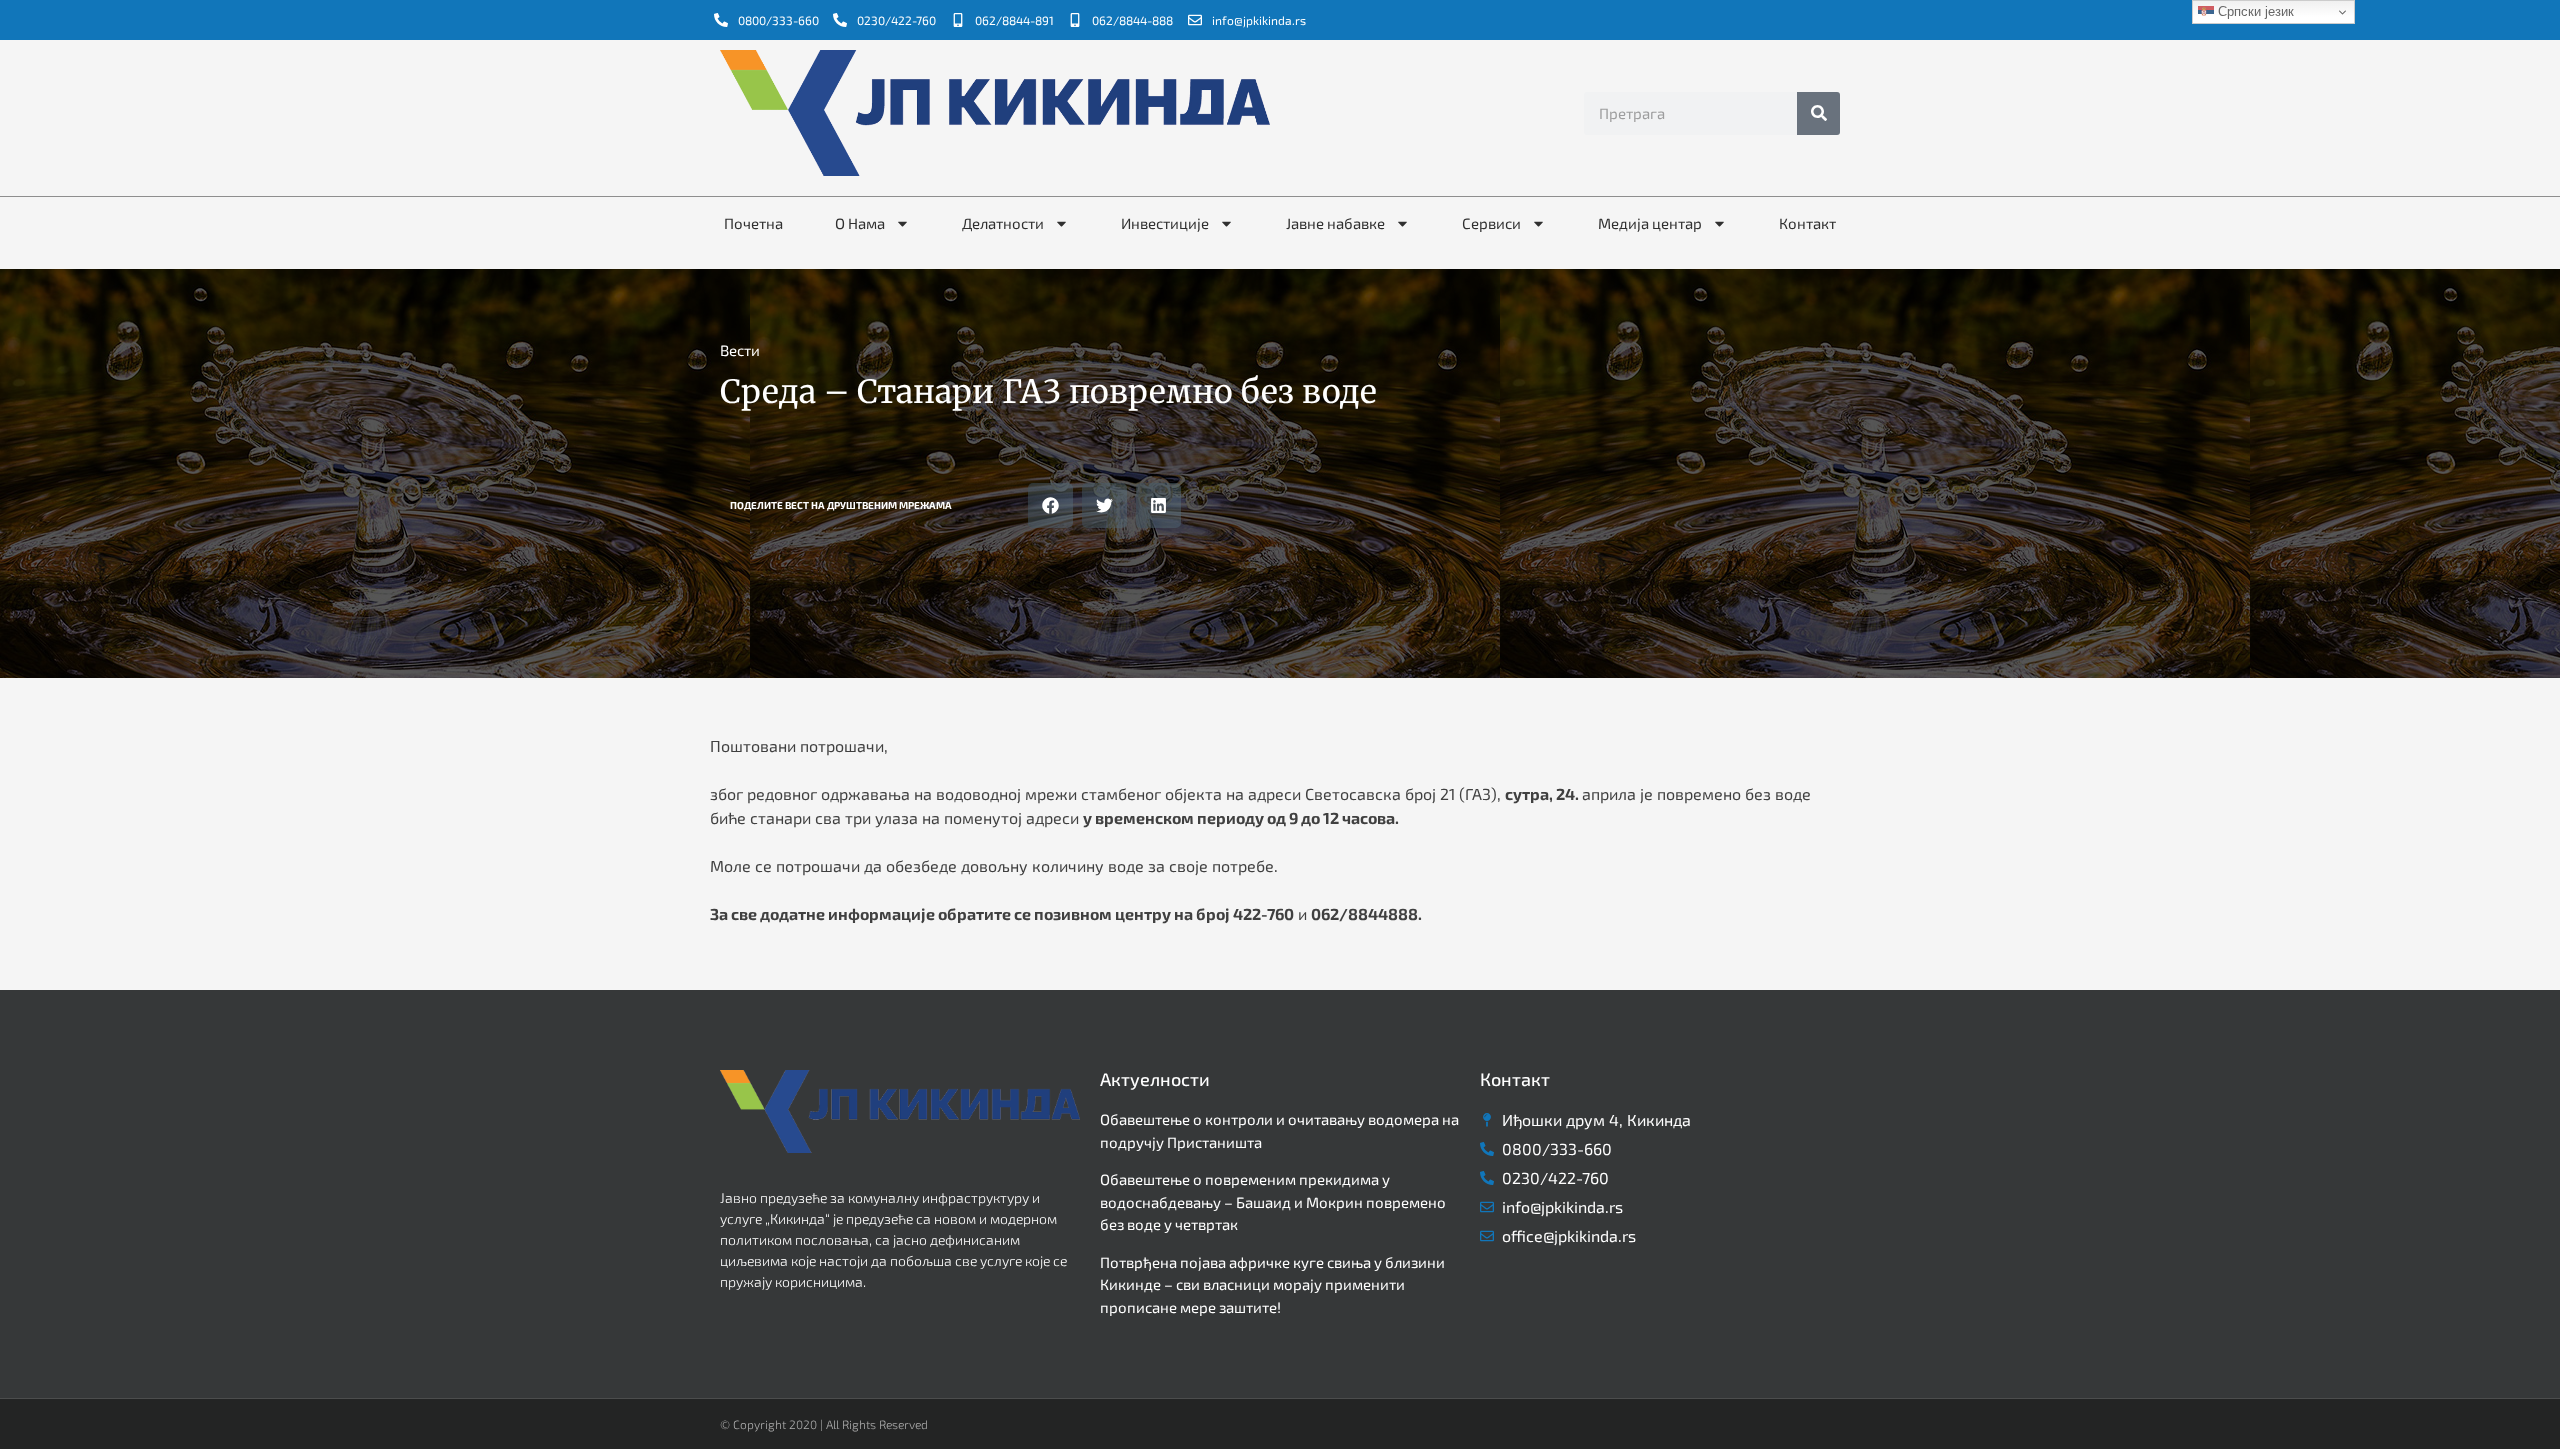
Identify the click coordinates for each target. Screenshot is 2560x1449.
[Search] (1818, 113)
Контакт (1807, 223)
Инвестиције (1165, 223)
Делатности (1003, 223)
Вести (740, 350)
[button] (1050, 505)
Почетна (753, 223)
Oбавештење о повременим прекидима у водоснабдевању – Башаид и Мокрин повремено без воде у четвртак (1273, 1201)
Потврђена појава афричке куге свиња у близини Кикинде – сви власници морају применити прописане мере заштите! (1272, 1284)
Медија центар (1650, 223)
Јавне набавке (1335, 223)
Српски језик (2254, 11)
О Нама (860, 223)
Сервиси (1491, 223)
